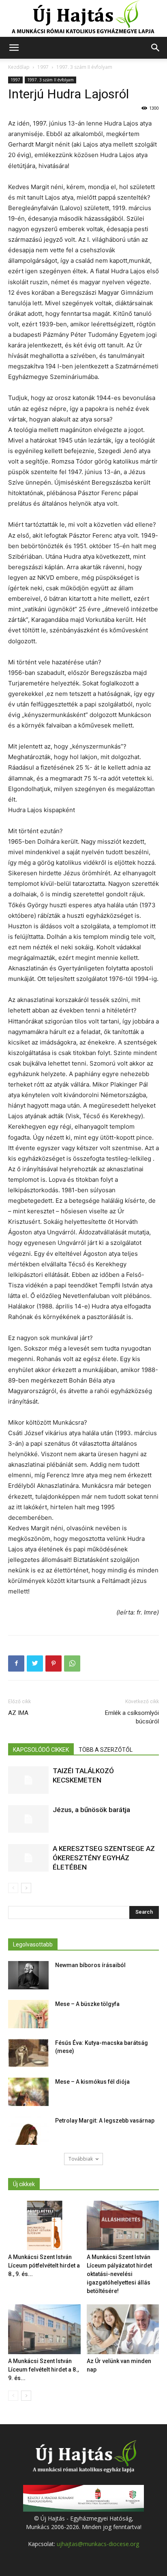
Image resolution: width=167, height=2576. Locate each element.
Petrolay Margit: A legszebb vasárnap (105, 2121)
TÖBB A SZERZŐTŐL (106, 1750)
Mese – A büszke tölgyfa (87, 2004)
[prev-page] (13, 1888)
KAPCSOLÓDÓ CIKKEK (41, 1750)
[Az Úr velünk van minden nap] (123, 2329)
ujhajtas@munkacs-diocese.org (98, 2544)
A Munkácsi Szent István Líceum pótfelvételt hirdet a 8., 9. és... (44, 2265)
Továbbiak (81, 2159)
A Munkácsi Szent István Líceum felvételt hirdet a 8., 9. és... (43, 2370)
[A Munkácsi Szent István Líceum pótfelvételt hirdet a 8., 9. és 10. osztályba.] (44, 2226)
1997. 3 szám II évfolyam (84, 67)
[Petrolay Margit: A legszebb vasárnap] (28, 2131)
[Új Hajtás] (83, 19)
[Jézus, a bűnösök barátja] (28, 1819)
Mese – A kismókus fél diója (92, 2082)
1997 (43, 67)
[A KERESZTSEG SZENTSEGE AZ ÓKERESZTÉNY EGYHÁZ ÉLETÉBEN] (28, 1858)
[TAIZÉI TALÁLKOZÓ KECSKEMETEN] (28, 1780)
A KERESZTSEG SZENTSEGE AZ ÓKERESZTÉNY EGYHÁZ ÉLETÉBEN (104, 1858)
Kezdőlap (19, 67)
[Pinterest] (54, 1663)
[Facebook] (16, 1663)
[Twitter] (35, 1663)
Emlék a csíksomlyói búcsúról (132, 1717)
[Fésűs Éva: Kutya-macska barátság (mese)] (28, 2053)
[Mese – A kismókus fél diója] (28, 2092)
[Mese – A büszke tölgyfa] (28, 2014)
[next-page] (26, 1888)
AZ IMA (18, 1713)
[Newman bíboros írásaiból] (28, 1975)
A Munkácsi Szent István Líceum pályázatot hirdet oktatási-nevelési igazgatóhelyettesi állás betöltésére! (119, 2274)
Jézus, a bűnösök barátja (91, 1810)
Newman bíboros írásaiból (90, 1965)
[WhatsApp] (72, 1663)
